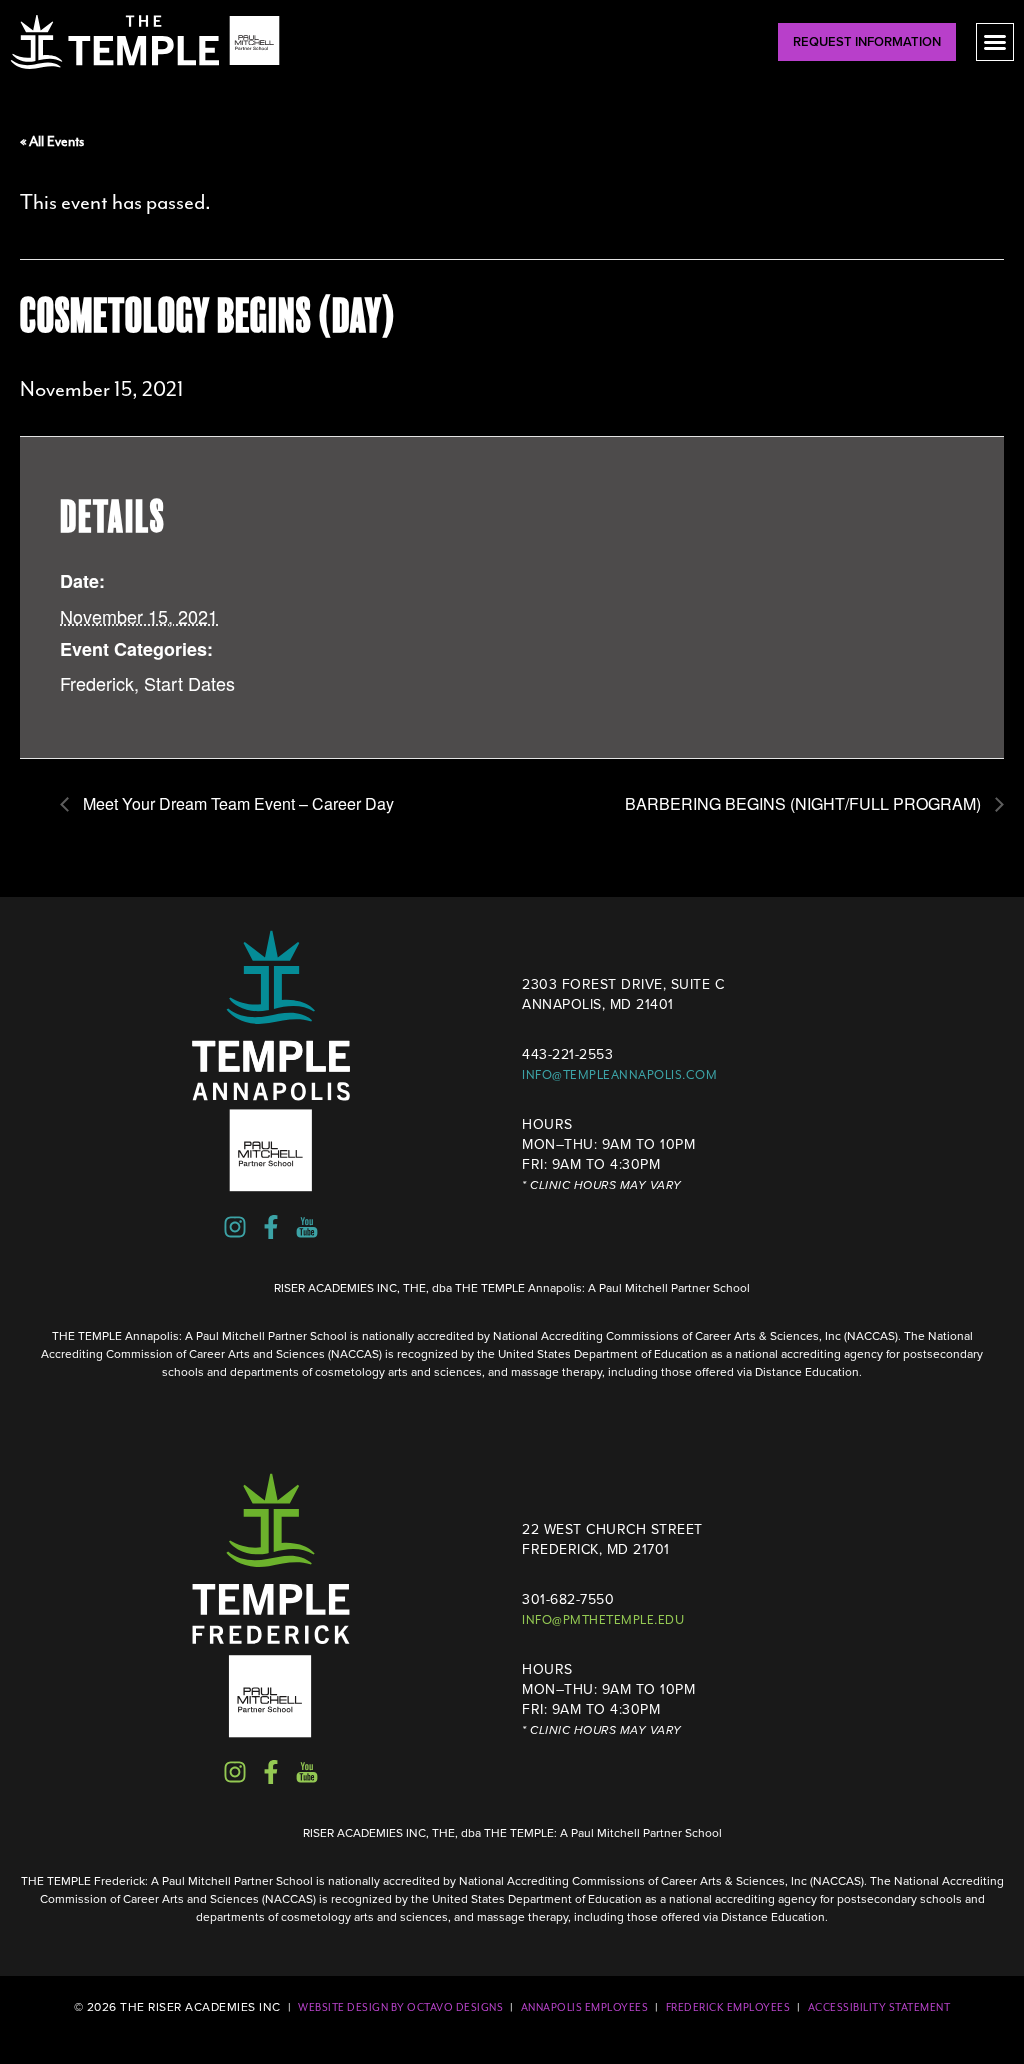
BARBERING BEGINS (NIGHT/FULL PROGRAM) (805, 803)
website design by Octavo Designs (400, 2007)
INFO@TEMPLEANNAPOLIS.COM (619, 1075)
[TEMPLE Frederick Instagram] (235, 1772)
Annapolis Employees (585, 2007)
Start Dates (189, 683)
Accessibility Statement (879, 2007)
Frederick (97, 683)
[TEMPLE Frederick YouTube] (307, 1772)
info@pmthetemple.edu (603, 1620)
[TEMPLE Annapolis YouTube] (307, 1227)
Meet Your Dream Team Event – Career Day (236, 803)
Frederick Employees (728, 2007)
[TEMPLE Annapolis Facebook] (271, 1227)
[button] (995, 42)
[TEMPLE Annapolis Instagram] (235, 1227)
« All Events (52, 141)
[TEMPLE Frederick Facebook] (271, 1772)
